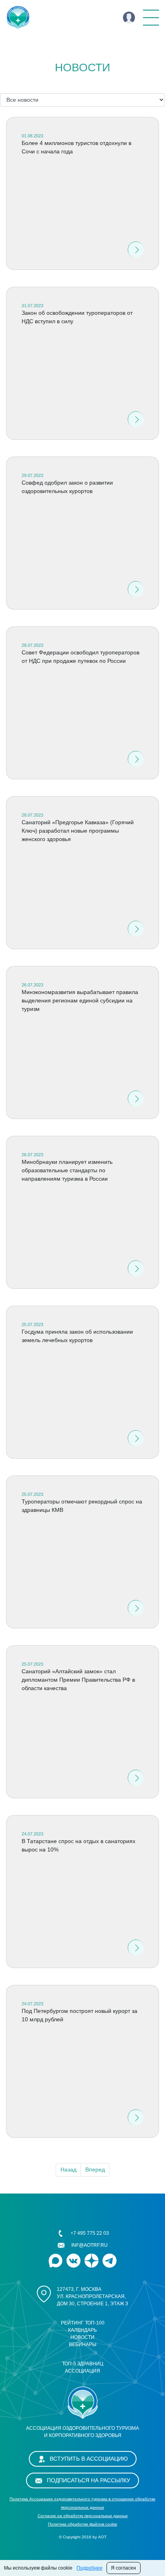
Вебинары (83, 2345)
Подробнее (90, 2568)
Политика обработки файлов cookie (83, 2524)
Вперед (95, 2169)
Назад (68, 2169)
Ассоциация (82, 2371)
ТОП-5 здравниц (83, 2364)
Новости (82, 2337)
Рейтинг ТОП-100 (83, 2323)
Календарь (82, 2330)
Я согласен (124, 2568)
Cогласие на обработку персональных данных (83, 2516)
